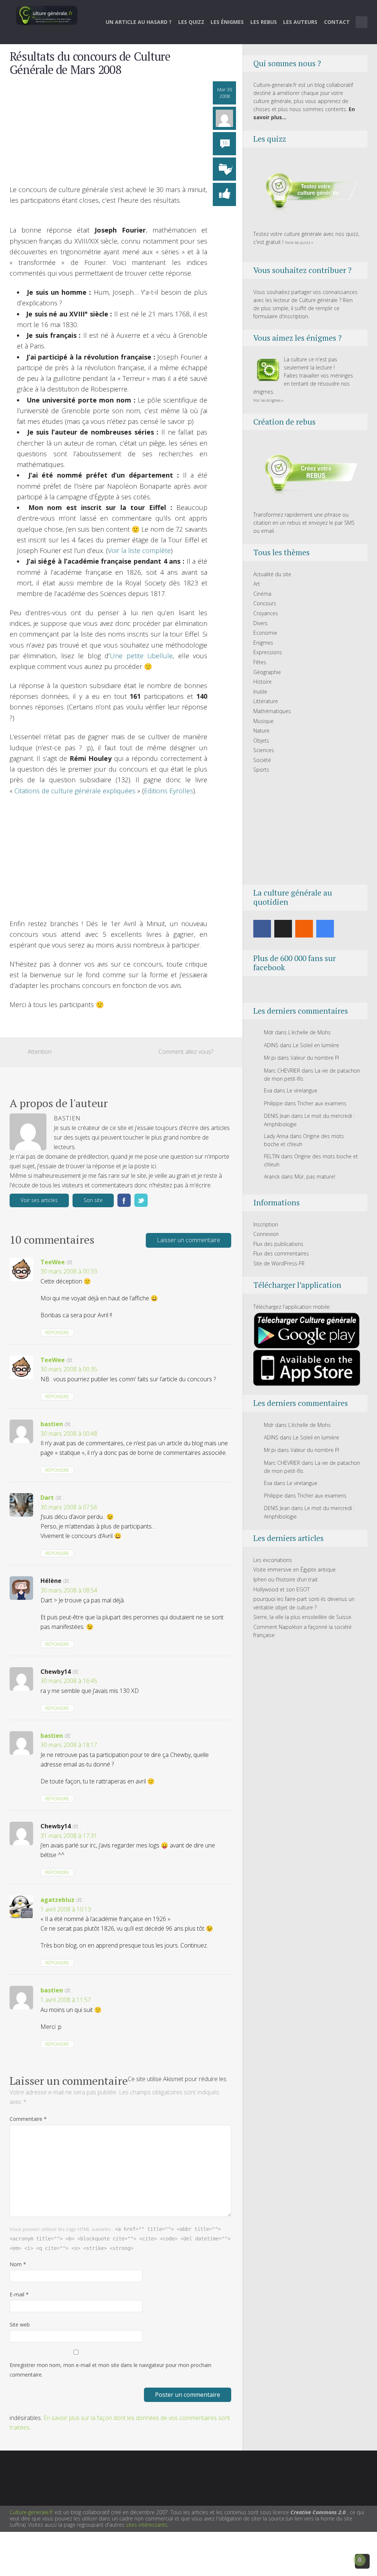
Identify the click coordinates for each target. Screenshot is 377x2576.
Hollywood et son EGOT (281, 1589)
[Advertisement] (108, 133)
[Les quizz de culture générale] (307, 192)
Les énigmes (227, 22)
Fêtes (260, 662)
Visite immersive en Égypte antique (295, 1569)
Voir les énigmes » (268, 400)
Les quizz (191, 22)
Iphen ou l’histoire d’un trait (286, 1579)
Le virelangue (302, 1090)
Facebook (124, 1200)
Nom (18, 2264)
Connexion (266, 1234)
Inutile (260, 692)
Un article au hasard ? (139, 22)
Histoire (263, 682)
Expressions (268, 652)
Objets (261, 740)
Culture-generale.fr (31, 2512)
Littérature (266, 701)
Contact (337, 22)
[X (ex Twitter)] (283, 929)
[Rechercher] (362, 22)
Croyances (266, 613)
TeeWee (53, 1262)
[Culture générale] (47, 15)
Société (262, 760)
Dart (47, 1498)
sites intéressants (147, 2525)
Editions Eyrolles (169, 791)
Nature (261, 731)
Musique (263, 721)
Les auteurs (300, 22)
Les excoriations (273, 1560)
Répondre (57, 1333)
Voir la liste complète (139, 550)
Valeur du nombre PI (315, 1058)
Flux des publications (278, 1244)
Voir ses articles (39, 1200)
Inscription (266, 1224)
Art (257, 584)
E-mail (19, 2294)
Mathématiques (272, 711)
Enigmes (263, 643)
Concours (265, 603)
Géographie (267, 672)
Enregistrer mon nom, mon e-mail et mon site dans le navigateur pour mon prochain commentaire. (110, 2370)
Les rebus (264, 22)
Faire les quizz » (299, 242)
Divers (260, 623)
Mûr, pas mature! (315, 1177)
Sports (261, 770)
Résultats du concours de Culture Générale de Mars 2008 (90, 63)
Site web (20, 2325)
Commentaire (28, 2119)
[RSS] (304, 929)
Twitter (141, 1200)
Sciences (264, 750)
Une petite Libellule (141, 656)
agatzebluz (57, 1900)
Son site (93, 1200)
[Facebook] (262, 929)
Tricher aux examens (322, 1103)
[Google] (325, 929)
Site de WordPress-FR (279, 1263)
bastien (52, 1424)
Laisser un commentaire (188, 1240)
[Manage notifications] (360, 2560)
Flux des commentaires (281, 1253)
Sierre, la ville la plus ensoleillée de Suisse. (303, 1617)
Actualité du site (272, 574)
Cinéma (262, 594)
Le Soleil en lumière (316, 1045)
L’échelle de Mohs (309, 1032)
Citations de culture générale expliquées (75, 791)
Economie (265, 633)
